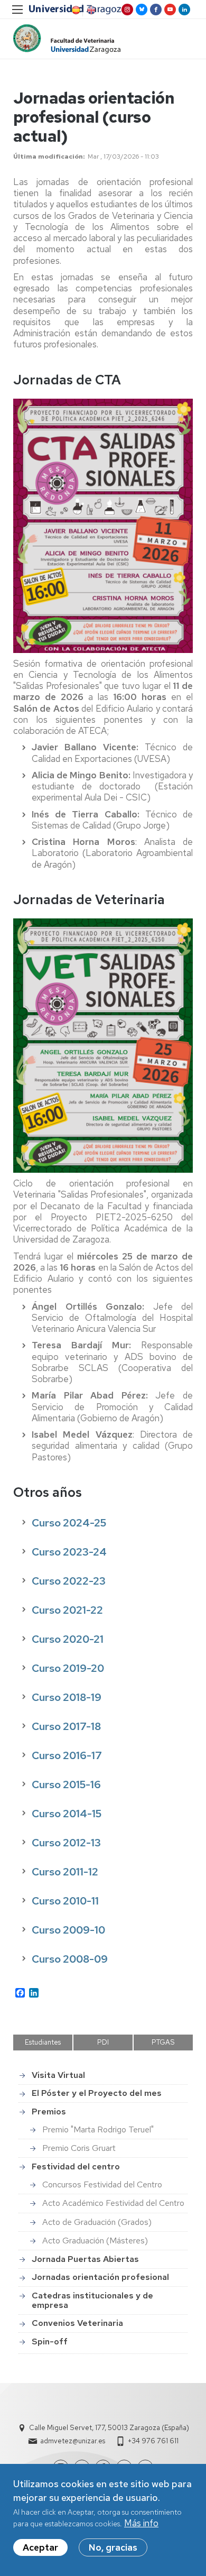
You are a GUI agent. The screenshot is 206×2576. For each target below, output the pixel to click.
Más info (141, 2523)
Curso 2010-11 (65, 1901)
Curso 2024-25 (69, 1523)
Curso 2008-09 (70, 1959)
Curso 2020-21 (68, 1639)
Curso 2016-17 (67, 1755)
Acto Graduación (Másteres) (95, 2241)
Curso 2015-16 (66, 1784)
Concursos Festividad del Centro (102, 2184)
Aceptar (40, 2547)
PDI (103, 2042)
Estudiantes (43, 2042)
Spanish (75, 10)
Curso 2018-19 (67, 1697)
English (90, 10)
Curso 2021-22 (67, 1610)
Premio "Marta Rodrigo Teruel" (98, 2129)
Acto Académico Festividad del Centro (113, 2203)
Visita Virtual (58, 2075)
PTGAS (163, 2042)
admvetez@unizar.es (73, 2441)
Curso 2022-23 (69, 1581)
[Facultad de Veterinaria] (67, 39)
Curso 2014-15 (67, 1814)
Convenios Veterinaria (77, 2323)
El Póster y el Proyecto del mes (97, 2093)
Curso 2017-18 (66, 1726)
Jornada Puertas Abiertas (85, 2259)
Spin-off (50, 2342)
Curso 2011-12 (65, 1872)
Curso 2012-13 (66, 1843)
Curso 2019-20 (68, 1668)
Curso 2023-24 (69, 1552)
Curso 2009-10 (68, 1930)
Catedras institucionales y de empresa (92, 2300)
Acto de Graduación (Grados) (97, 2222)
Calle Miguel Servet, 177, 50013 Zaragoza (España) (109, 2428)
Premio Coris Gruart (79, 2148)
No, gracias (113, 2547)
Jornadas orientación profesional (100, 2277)
